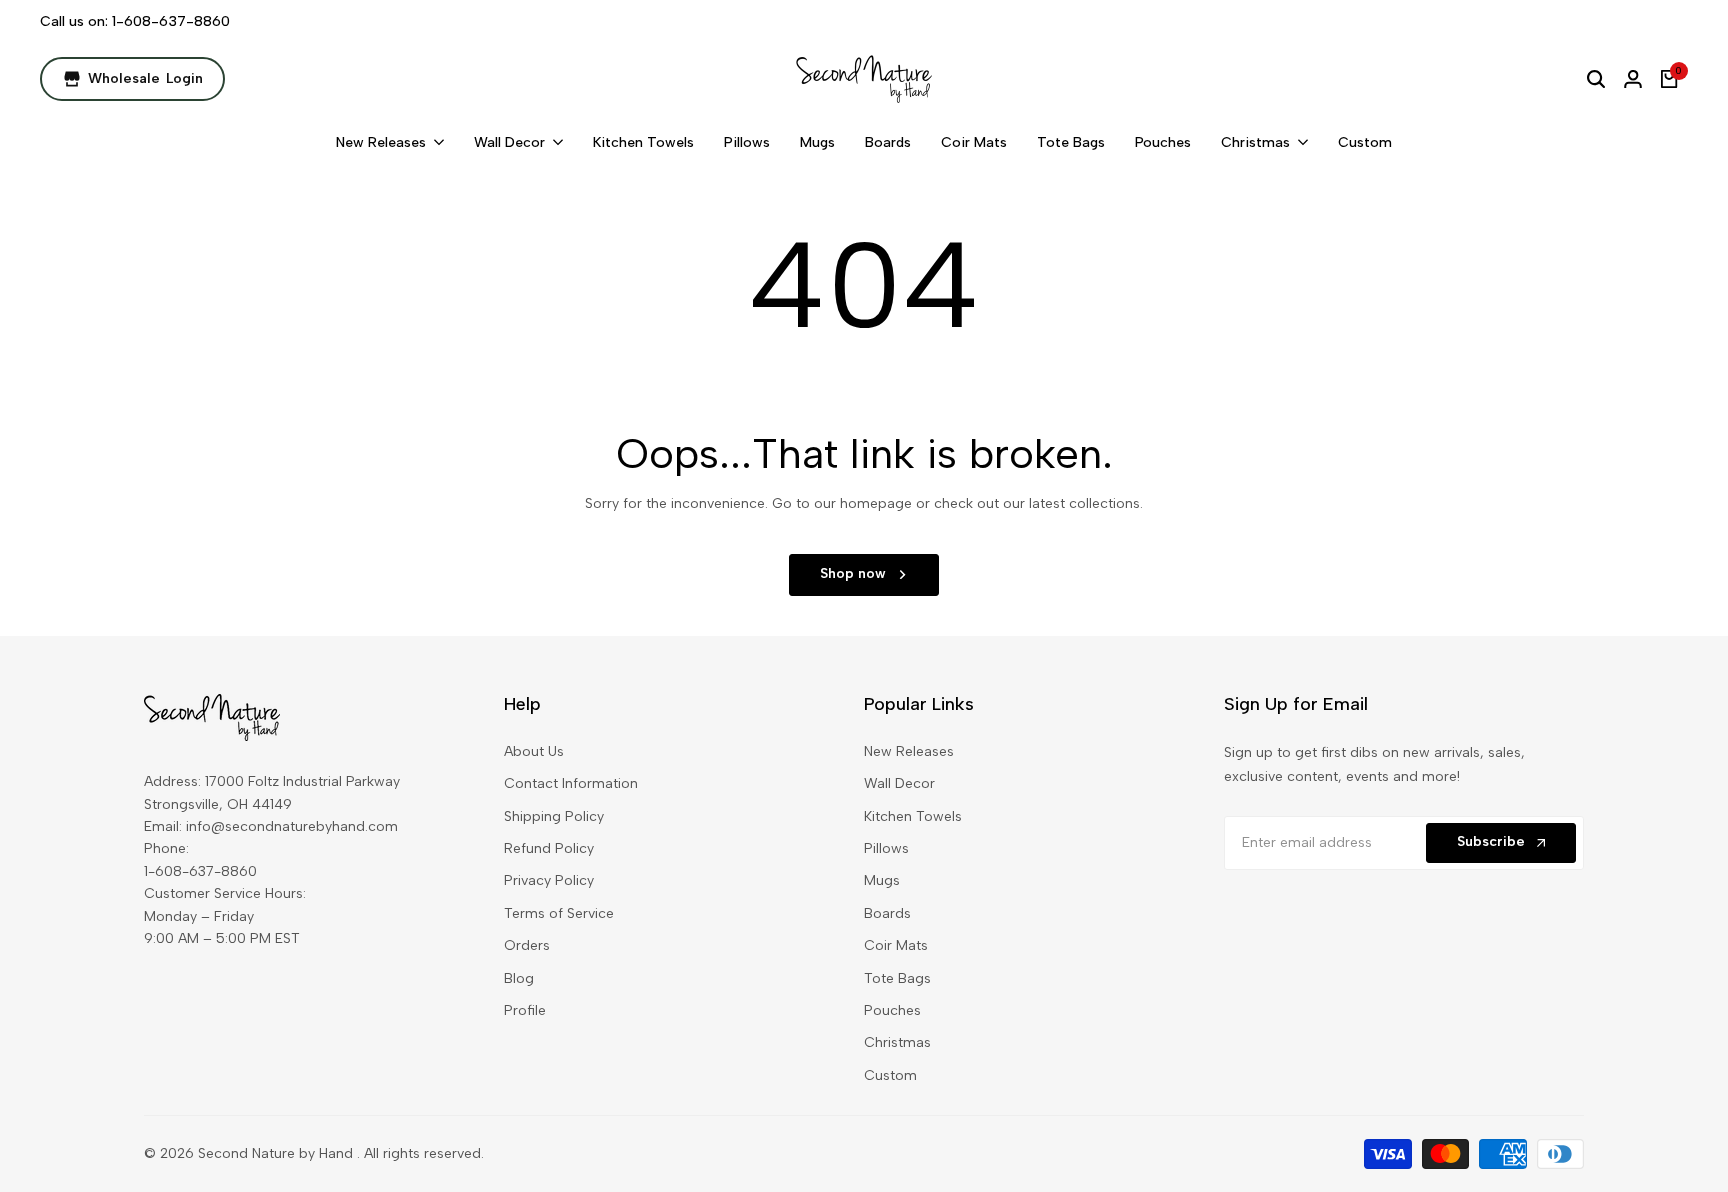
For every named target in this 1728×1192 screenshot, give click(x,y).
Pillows (886, 848)
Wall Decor (899, 783)
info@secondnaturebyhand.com (292, 826)
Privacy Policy (549, 880)
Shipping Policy (554, 816)
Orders (527, 945)
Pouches (892, 1010)
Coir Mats (896, 945)
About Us (534, 751)
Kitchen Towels (913, 816)
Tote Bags (897, 978)
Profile (525, 1010)
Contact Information (571, 783)
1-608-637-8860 (171, 21)
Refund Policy (549, 848)
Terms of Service (559, 913)
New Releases (909, 751)
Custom (890, 1075)
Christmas (897, 1042)
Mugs (882, 880)
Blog (519, 978)
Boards (887, 913)
